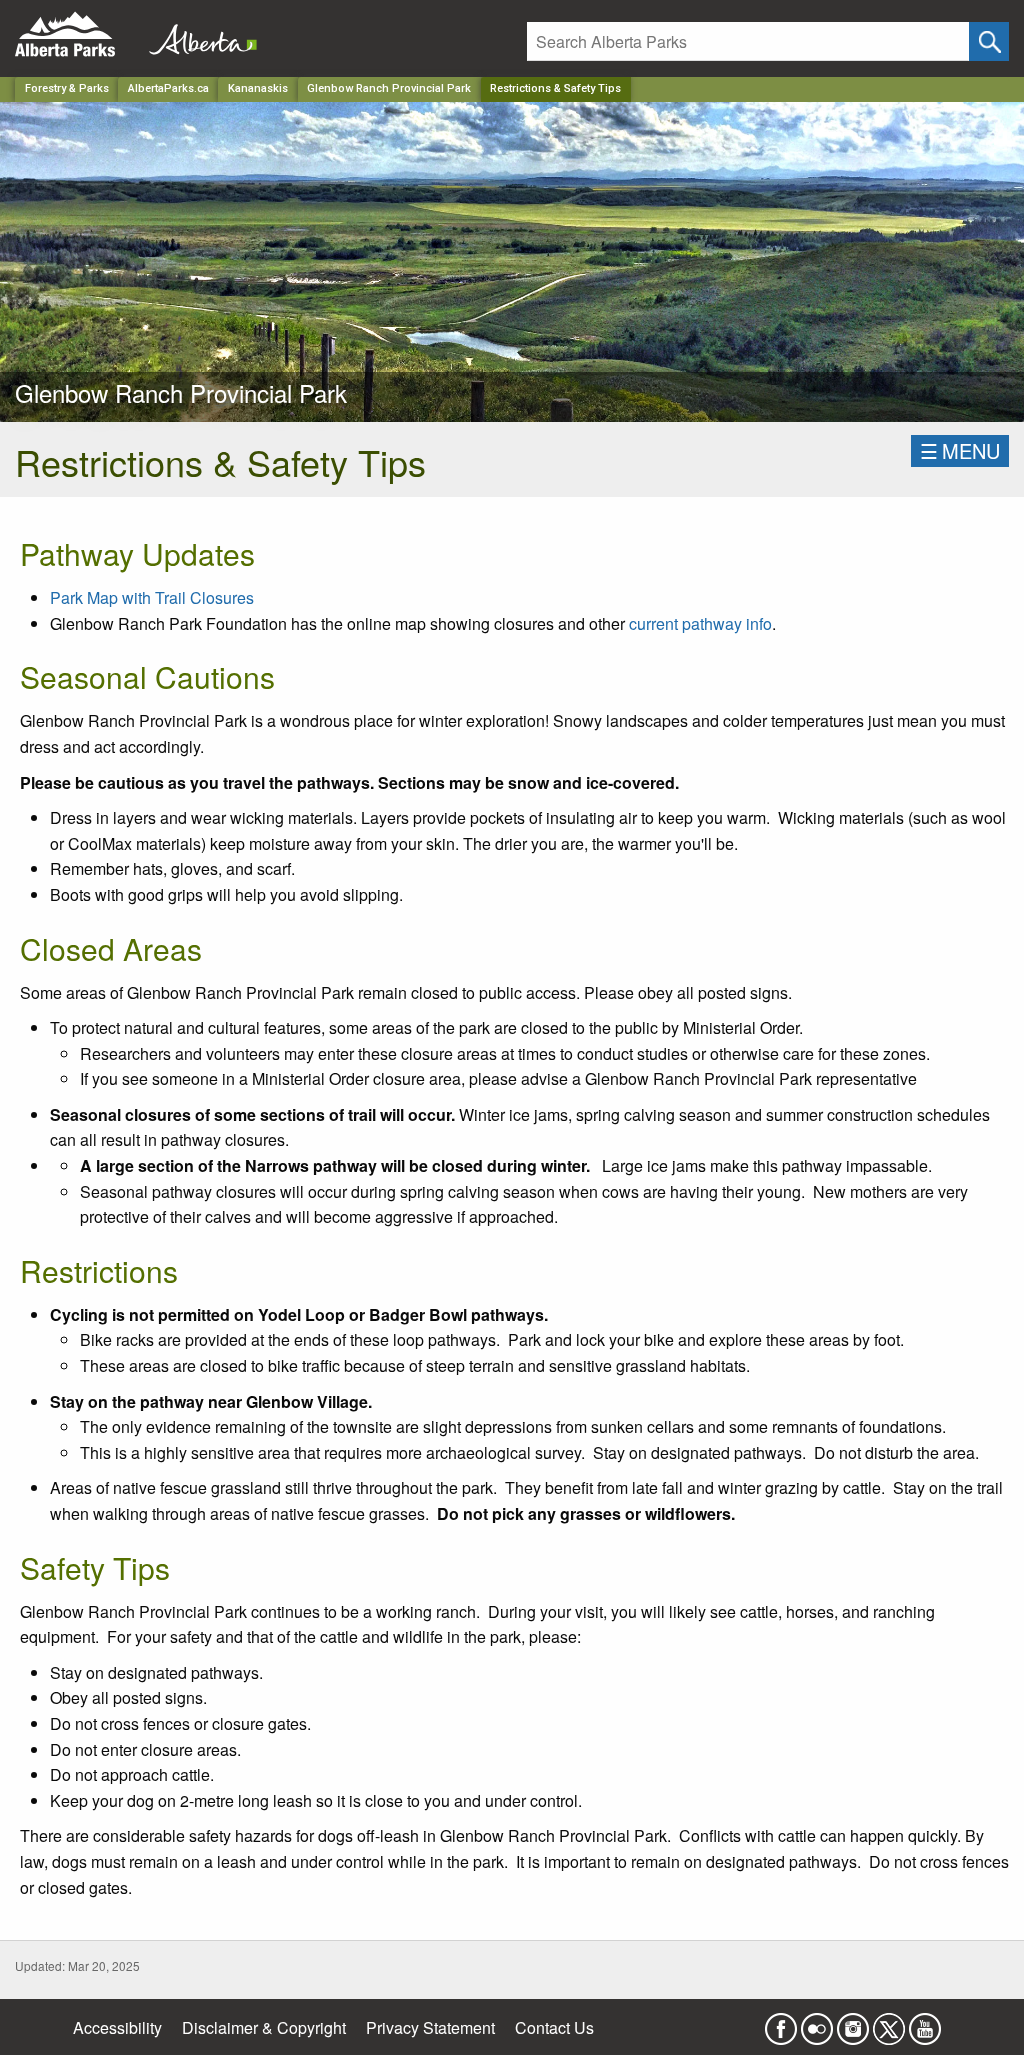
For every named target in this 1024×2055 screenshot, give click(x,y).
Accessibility (117, 2027)
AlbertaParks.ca (168, 88)
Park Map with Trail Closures (152, 597)
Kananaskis (258, 88)
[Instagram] (853, 2022)
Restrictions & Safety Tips (555, 88)
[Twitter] (889, 2022)
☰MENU (960, 450)
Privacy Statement (430, 2027)
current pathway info (700, 623)
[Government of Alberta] (197, 34)
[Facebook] (781, 2022)
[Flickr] (817, 2022)
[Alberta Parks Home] (77, 34)
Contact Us (554, 2027)
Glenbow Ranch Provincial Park (389, 88)
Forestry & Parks (67, 88)
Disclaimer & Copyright (264, 2027)
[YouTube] (925, 2022)
